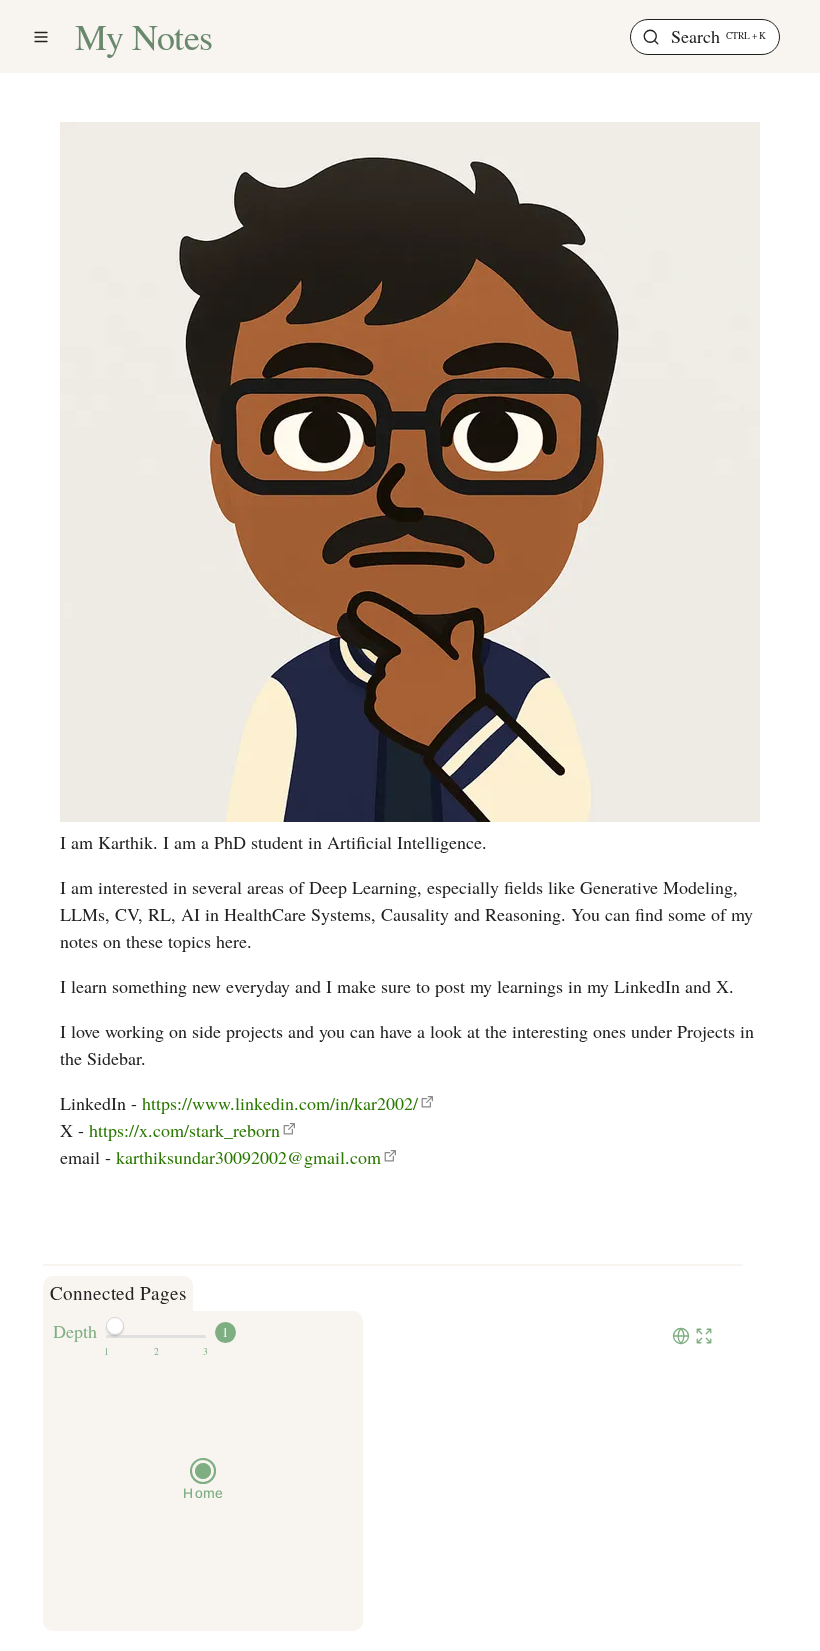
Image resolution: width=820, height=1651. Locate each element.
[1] (106, 1352)
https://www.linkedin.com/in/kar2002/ (280, 1103)
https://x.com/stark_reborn (184, 1130)
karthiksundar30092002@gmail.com (248, 1157)
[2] (156, 1352)
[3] (205, 1352)
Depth (75, 1331)
